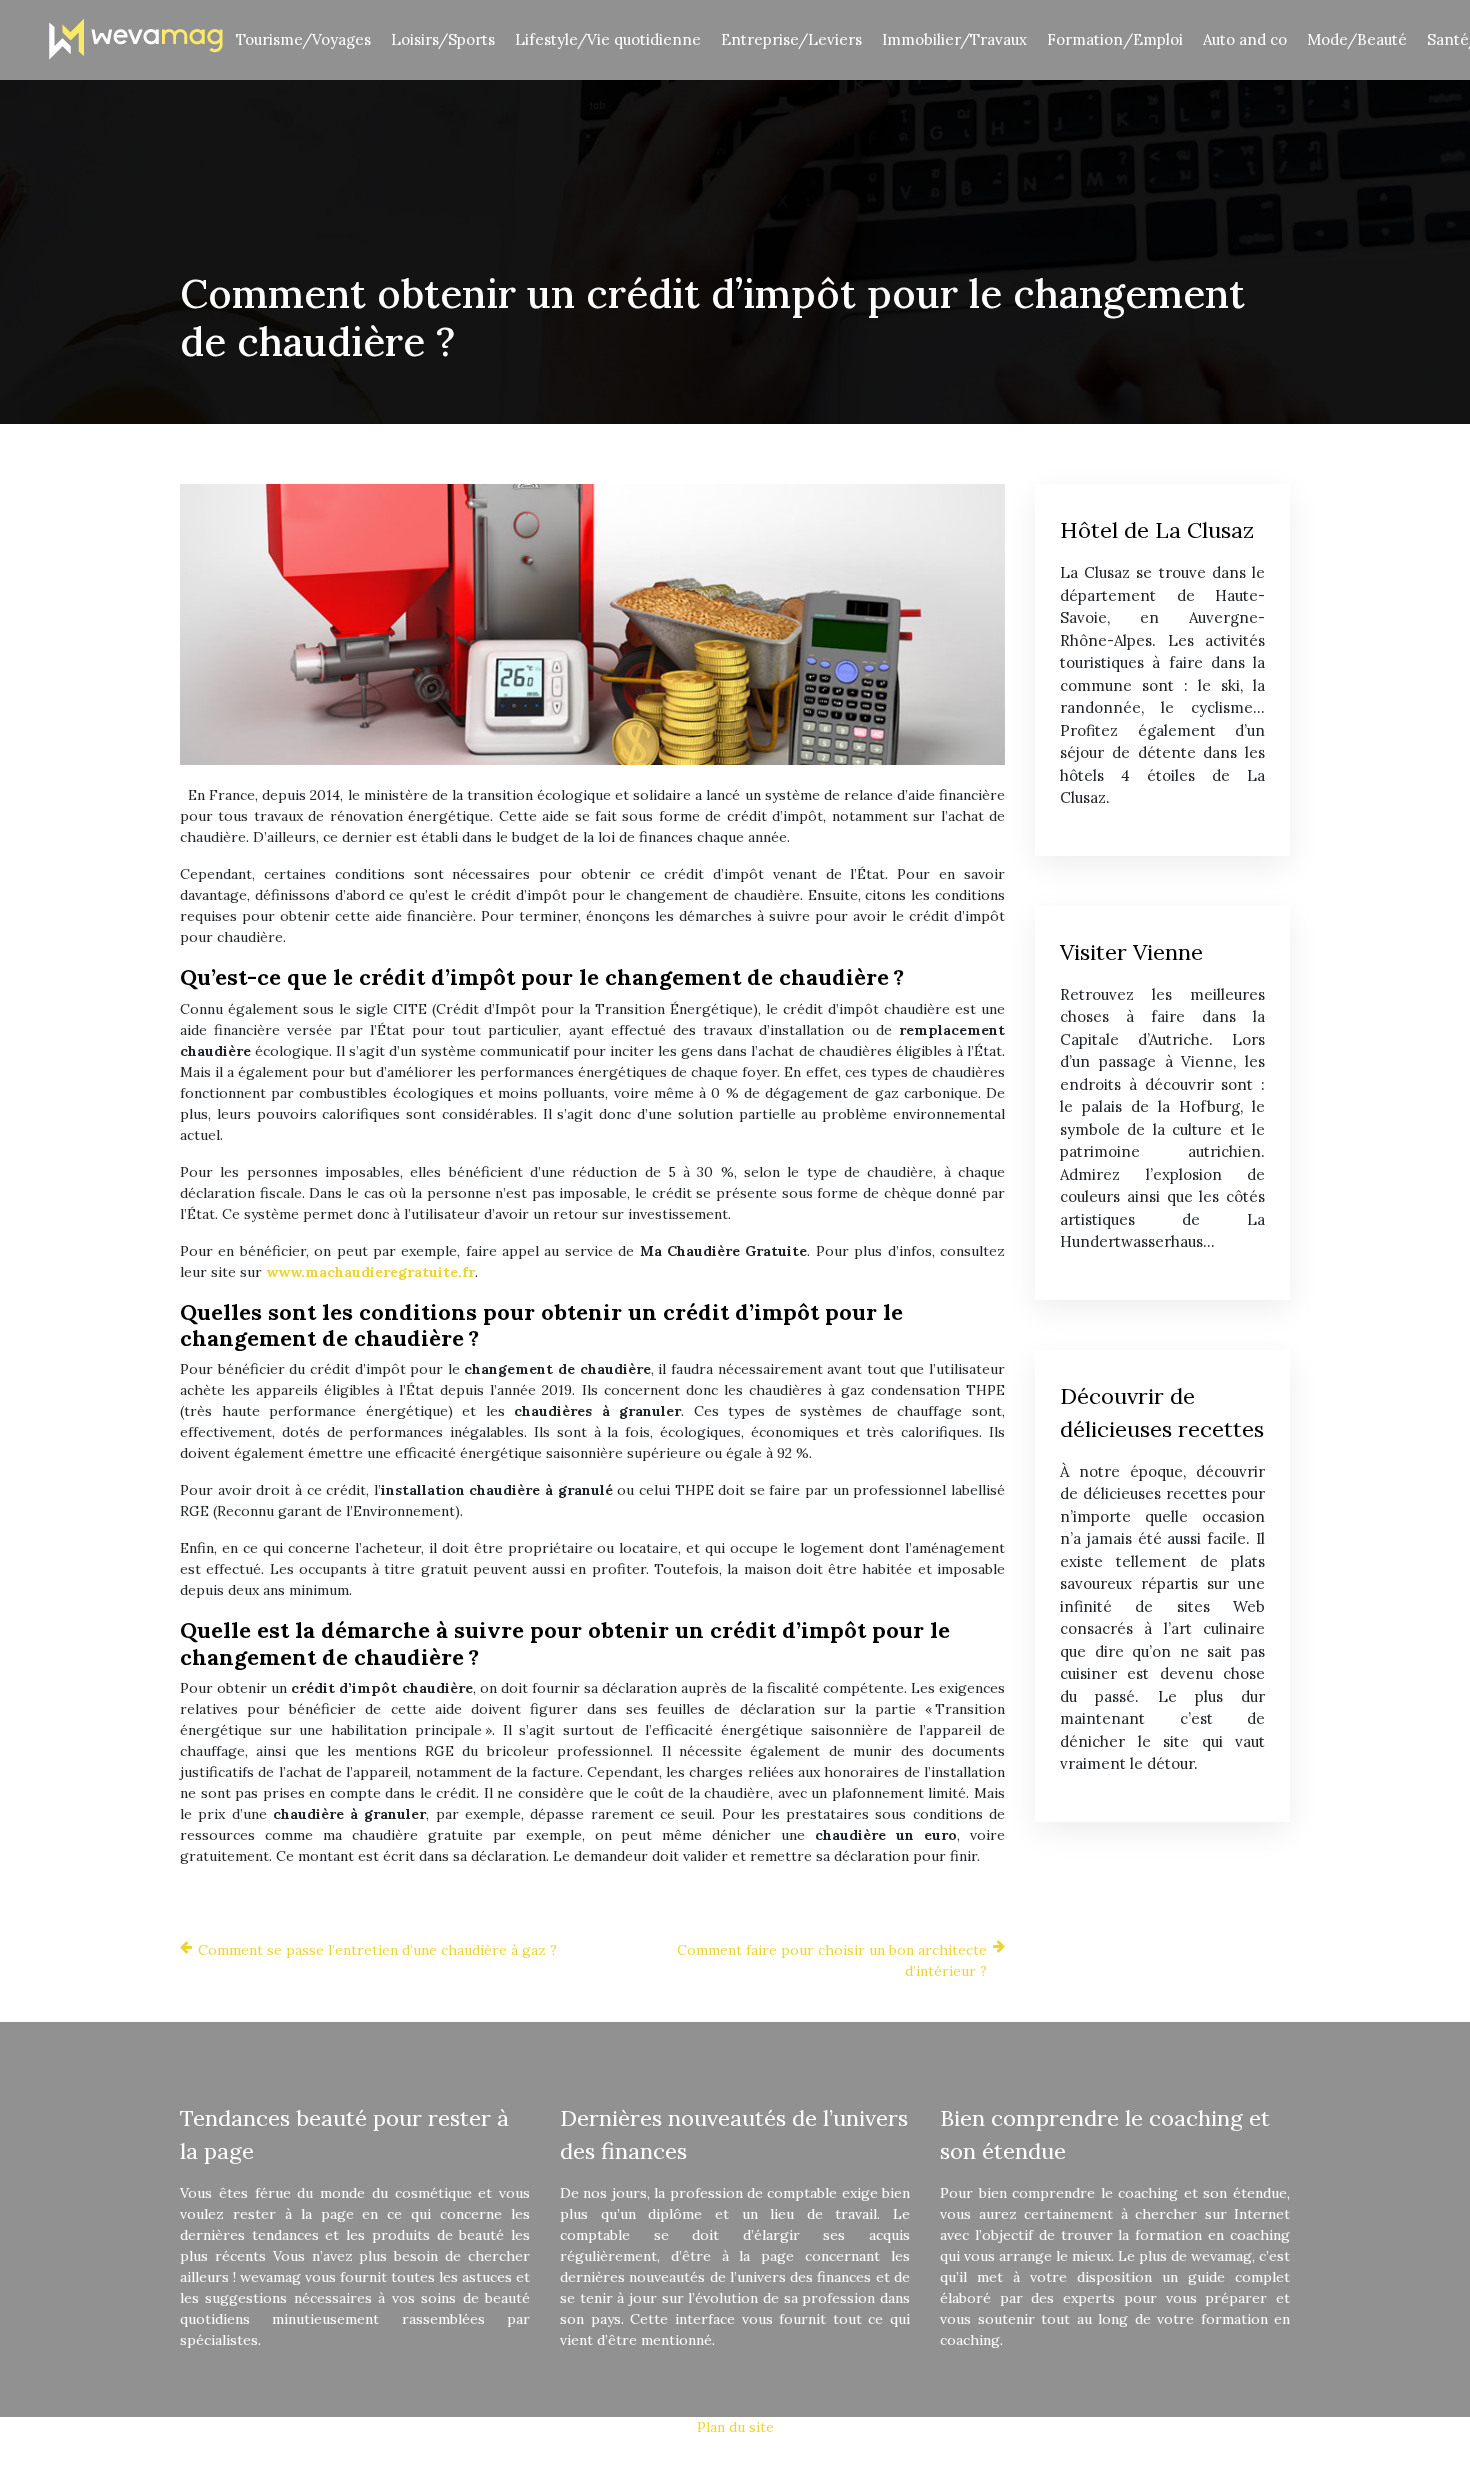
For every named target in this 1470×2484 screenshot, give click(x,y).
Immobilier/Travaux (954, 39)
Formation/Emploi (1115, 39)
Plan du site (735, 2427)
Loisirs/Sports (443, 39)
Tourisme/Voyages (303, 39)
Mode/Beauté (1357, 39)
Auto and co (1245, 39)
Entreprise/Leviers (791, 39)
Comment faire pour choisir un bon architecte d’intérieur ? (832, 1960)
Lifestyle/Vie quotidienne (608, 39)
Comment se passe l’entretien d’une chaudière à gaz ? (377, 1950)
